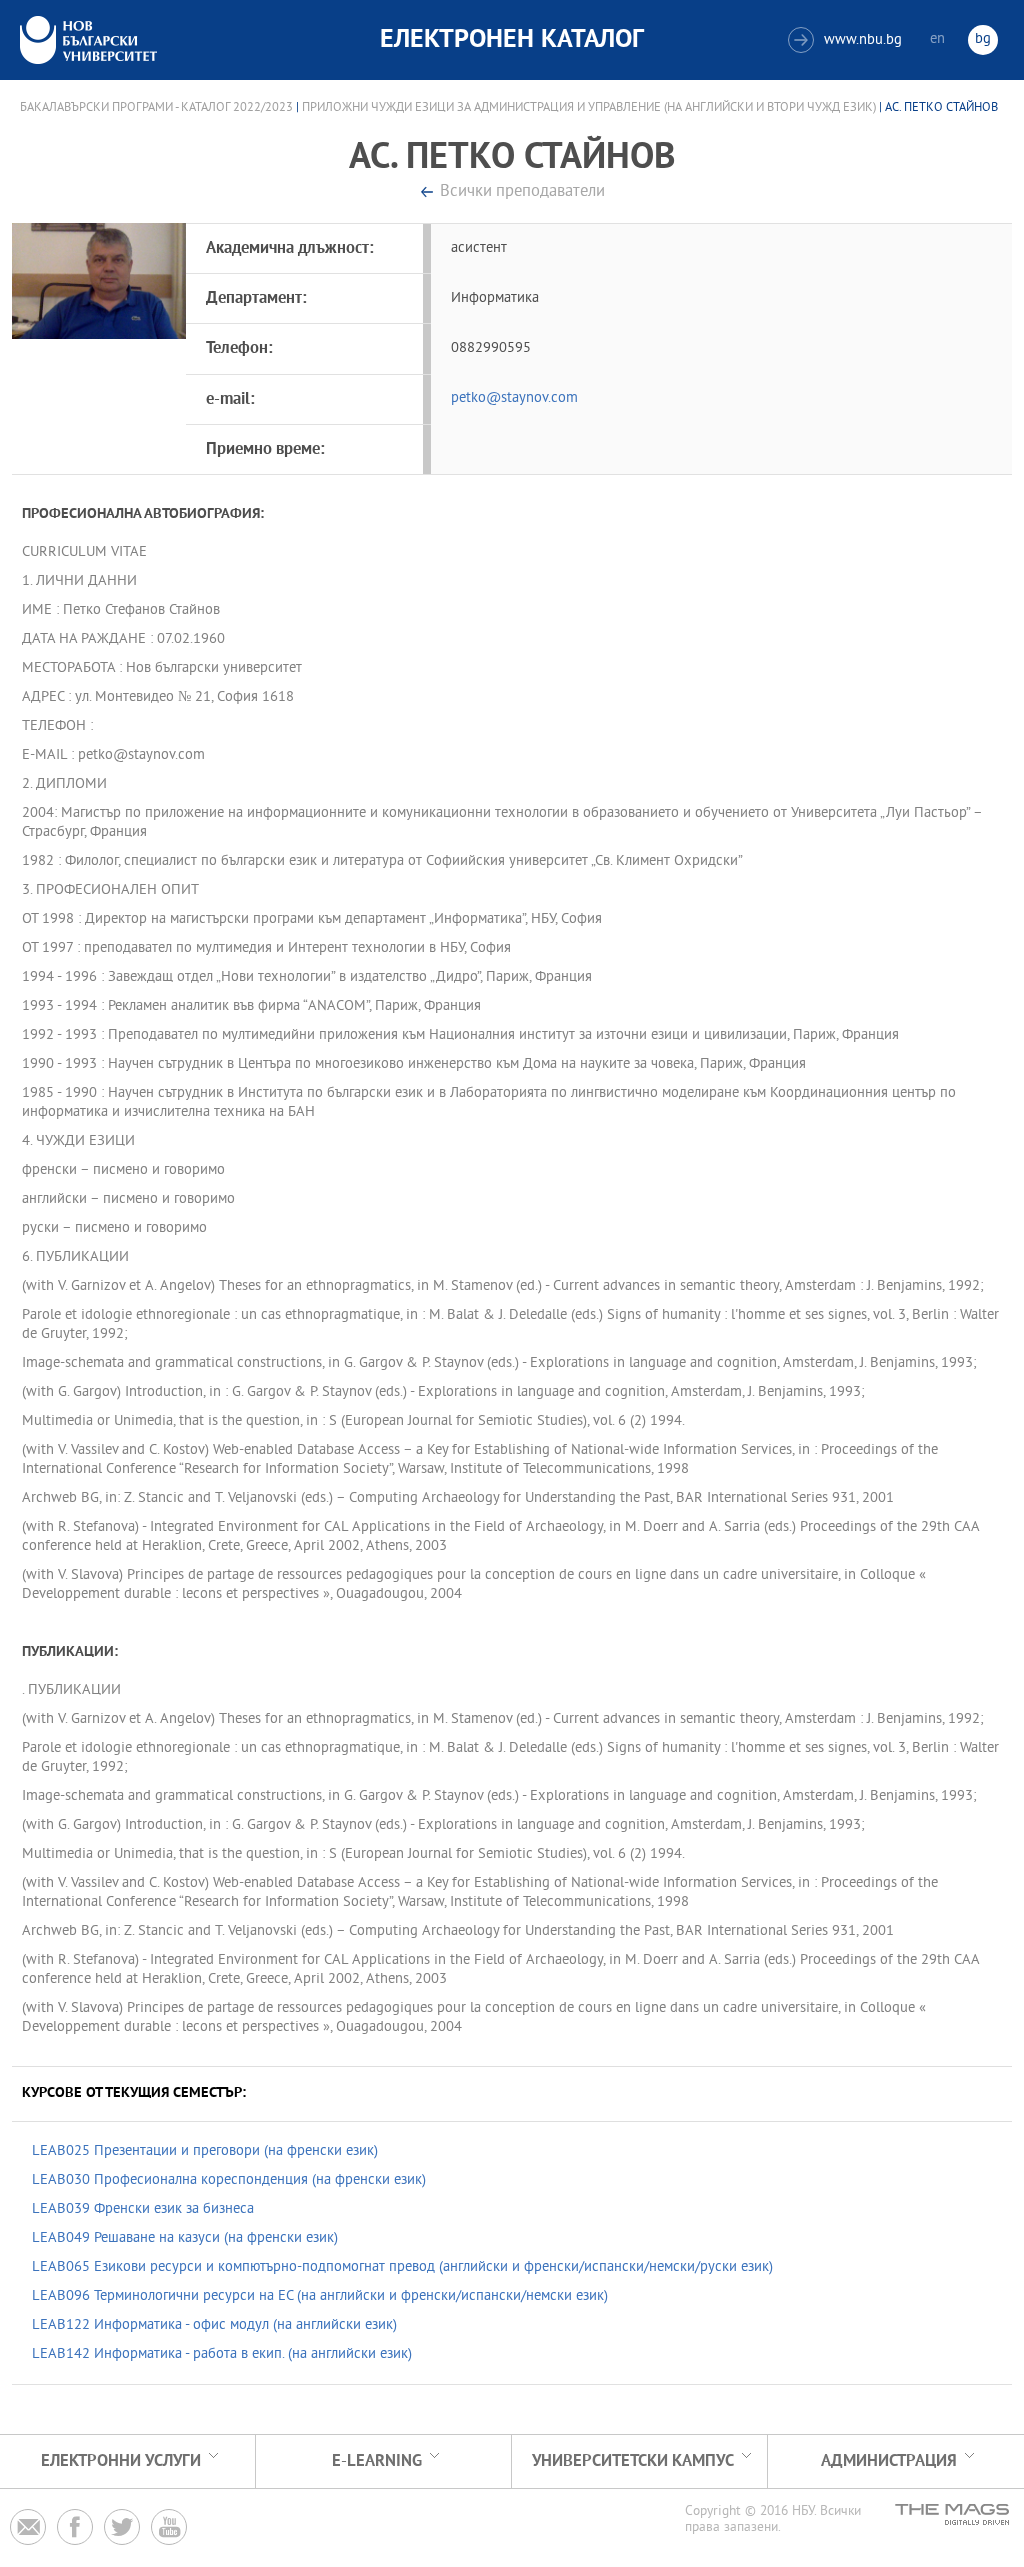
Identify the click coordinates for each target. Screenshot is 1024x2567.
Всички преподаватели (522, 192)
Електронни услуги (121, 2461)
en (937, 39)
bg (983, 39)
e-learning (377, 2461)
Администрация (889, 2461)
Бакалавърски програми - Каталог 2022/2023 (156, 108)
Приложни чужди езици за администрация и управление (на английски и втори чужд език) (589, 108)
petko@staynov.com (514, 398)
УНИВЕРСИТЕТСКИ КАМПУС (633, 2461)
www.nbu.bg (847, 40)
